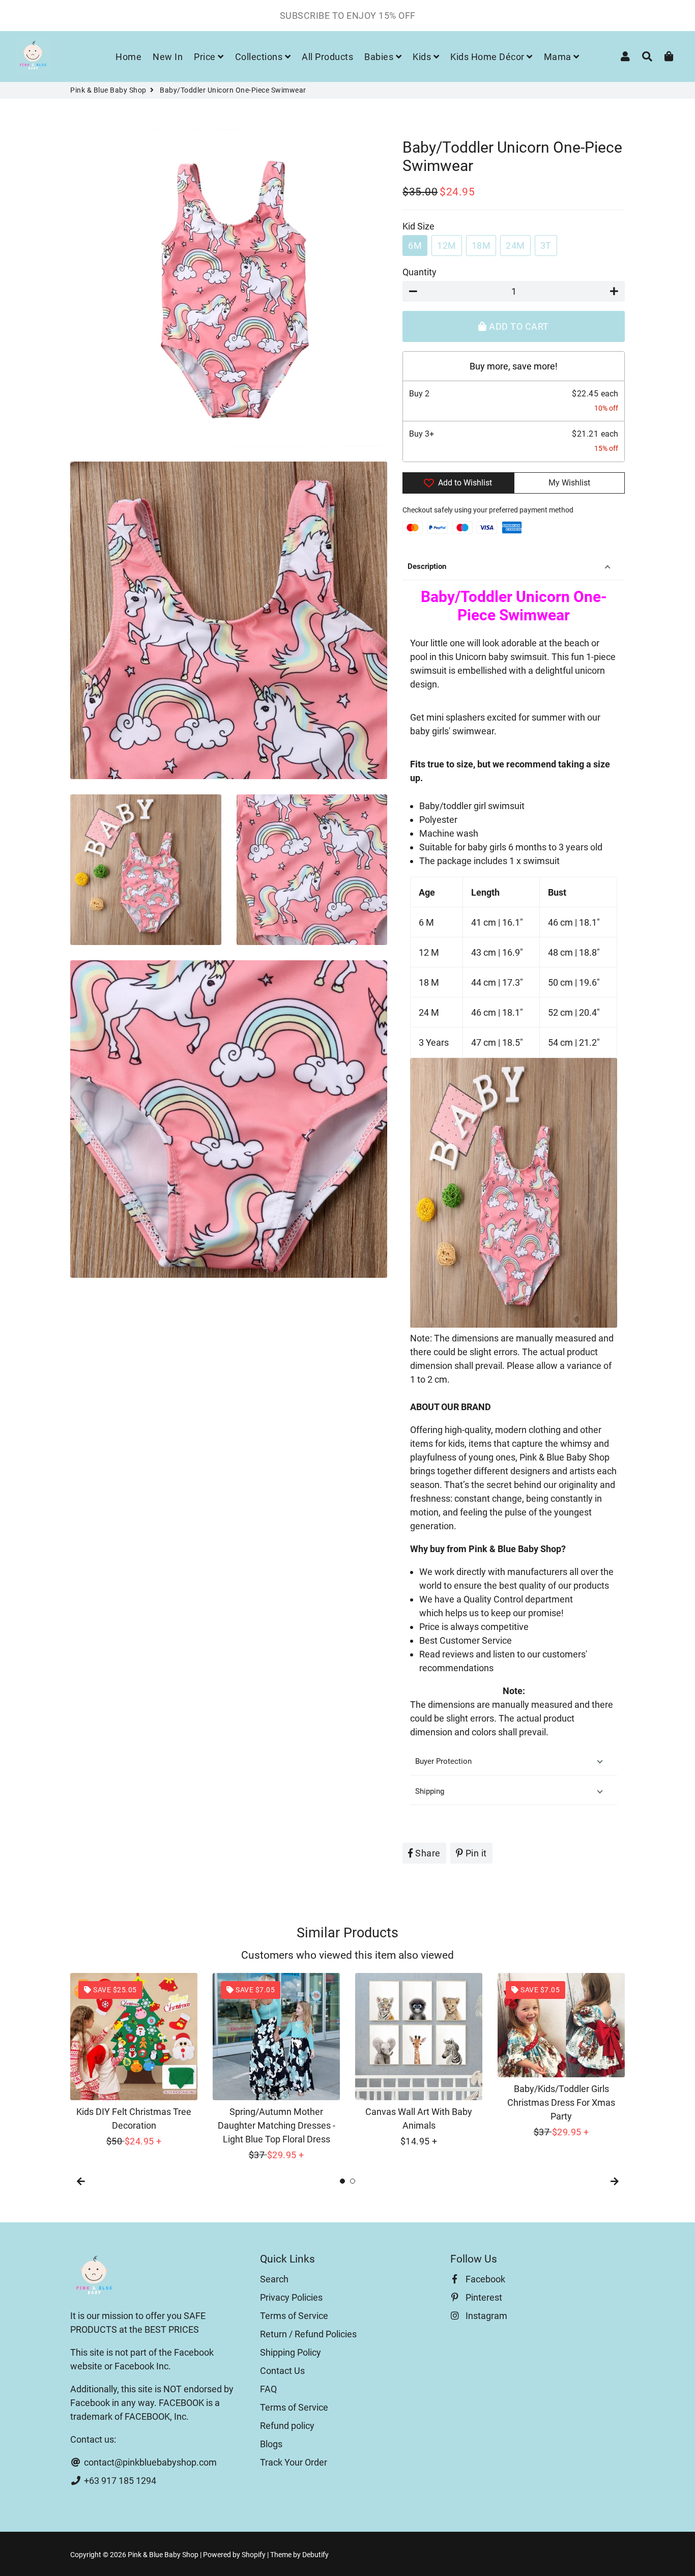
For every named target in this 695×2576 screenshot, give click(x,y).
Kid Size (418, 226)
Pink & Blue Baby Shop (108, 90)
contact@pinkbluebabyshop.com (149, 2462)
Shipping (430, 1791)
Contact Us (282, 2371)
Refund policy (287, 2426)
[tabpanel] (134, 2060)
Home (128, 57)
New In (168, 57)
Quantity (419, 272)
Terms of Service (294, 2316)
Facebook (484, 2279)
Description (427, 566)
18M (481, 246)
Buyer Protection (443, 1761)
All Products (327, 57)
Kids (423, 57)
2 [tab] (353, 2181)
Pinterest (483, 2297)
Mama (559, 57)
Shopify (254, 2555)
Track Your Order (294, 2462)
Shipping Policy (291, 2352)
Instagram (485, 2316)
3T (546, 246)
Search (274, 2279)
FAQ (268, 2389)
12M (447, 246)
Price (206, 57)
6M (415, 246)
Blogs (271, 2444)
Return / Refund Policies (308, 2334)
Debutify (315, 2555)
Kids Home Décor (488, 57)
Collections (260, 57)
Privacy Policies (291, 2297)
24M (515, 246)
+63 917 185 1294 (119, 2481)
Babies (380, 57)
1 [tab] (342, 2181)
